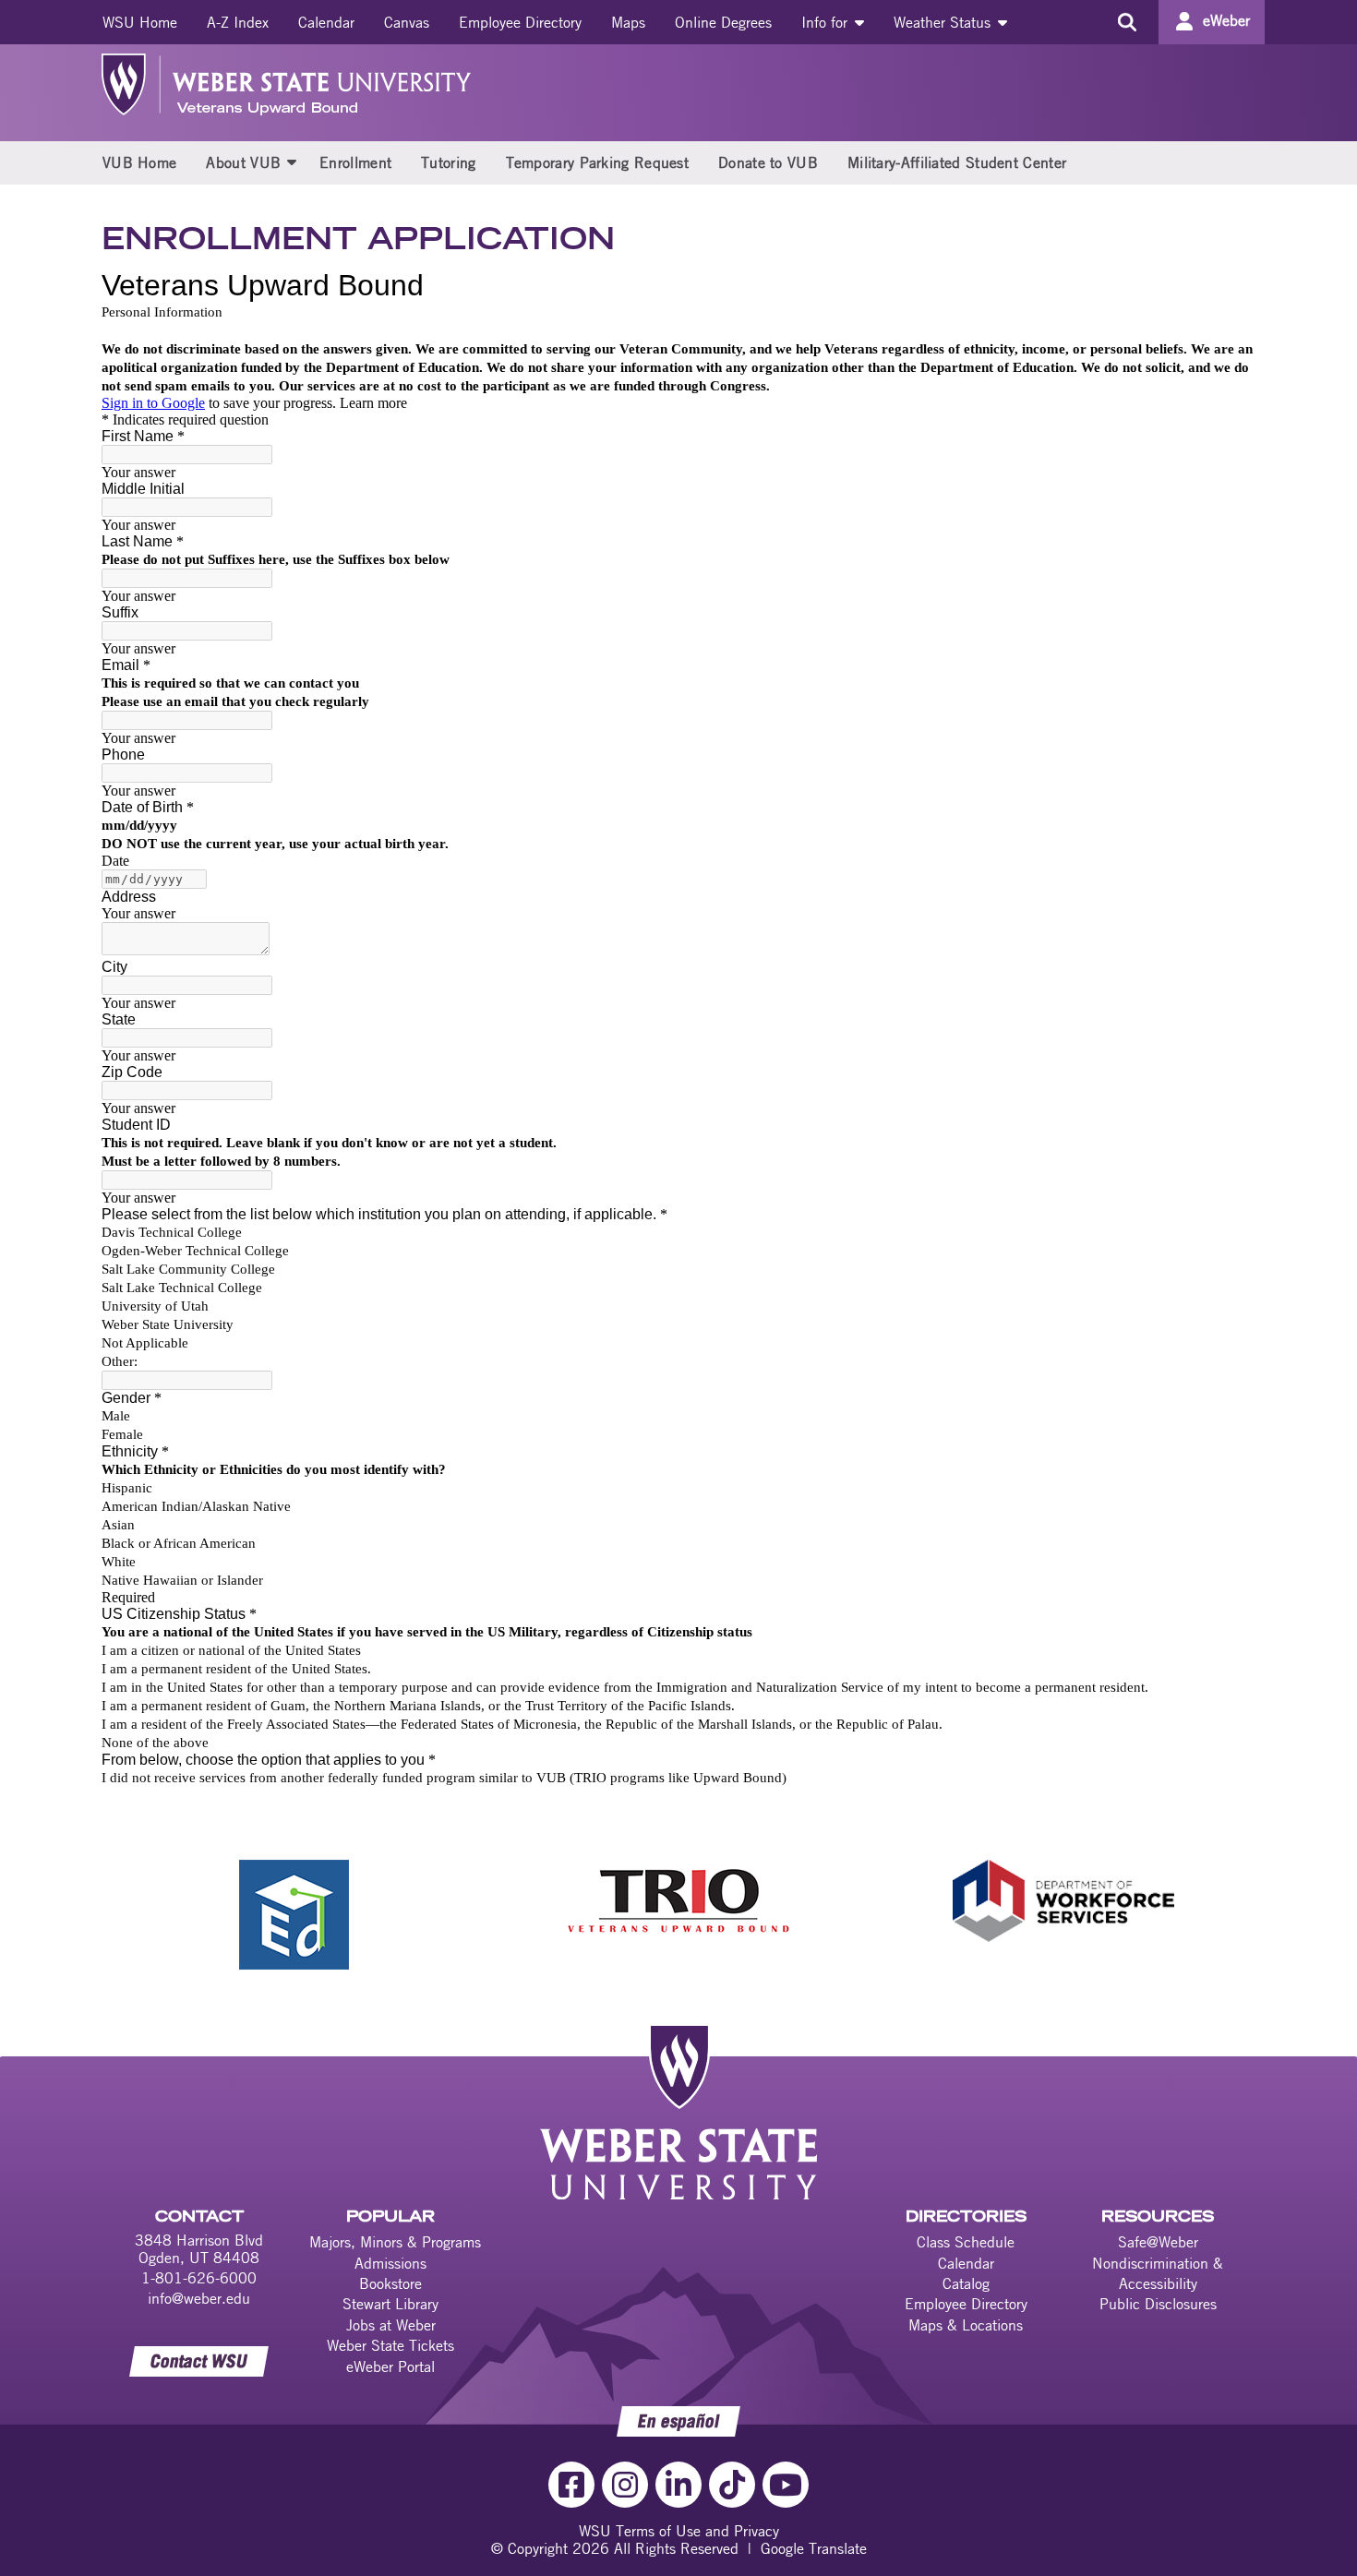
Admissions (390, 2263)
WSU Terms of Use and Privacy (679, 2531)
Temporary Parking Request (598, 162)
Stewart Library (390, 2304)
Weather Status (944, 22)
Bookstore (390, 2283)
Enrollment (355, 162)
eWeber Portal (390, 2366)
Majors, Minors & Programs (395, 2242)
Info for (827, 22)
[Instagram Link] (625, 2485)
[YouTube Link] (786, 2485)
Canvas (407, 22)
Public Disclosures (1158, 2304)
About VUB (243, 162)
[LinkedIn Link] (678, 2485)
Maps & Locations (966, 2325)
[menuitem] (140, 22)
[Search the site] (1127, 22)
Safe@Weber (1158, 2242)
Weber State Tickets (390, 2345)
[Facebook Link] (571, 2485)
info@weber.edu (199, 2298)
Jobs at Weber (391, 2325)
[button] (292, 162)
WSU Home (140, 22)
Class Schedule (966, 2242)
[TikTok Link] (732, 2485)
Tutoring (448, 162)
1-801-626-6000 (199, 2278)
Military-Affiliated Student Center (957, 162)
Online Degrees (723, 22)
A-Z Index (238, 22)
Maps (628, 22)
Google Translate (814, 2548)
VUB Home (139, 162)
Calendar (326, 22)
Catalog (966, 2283)
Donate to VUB (768, 162)
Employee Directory (520, 22)
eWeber (1226, 20)
